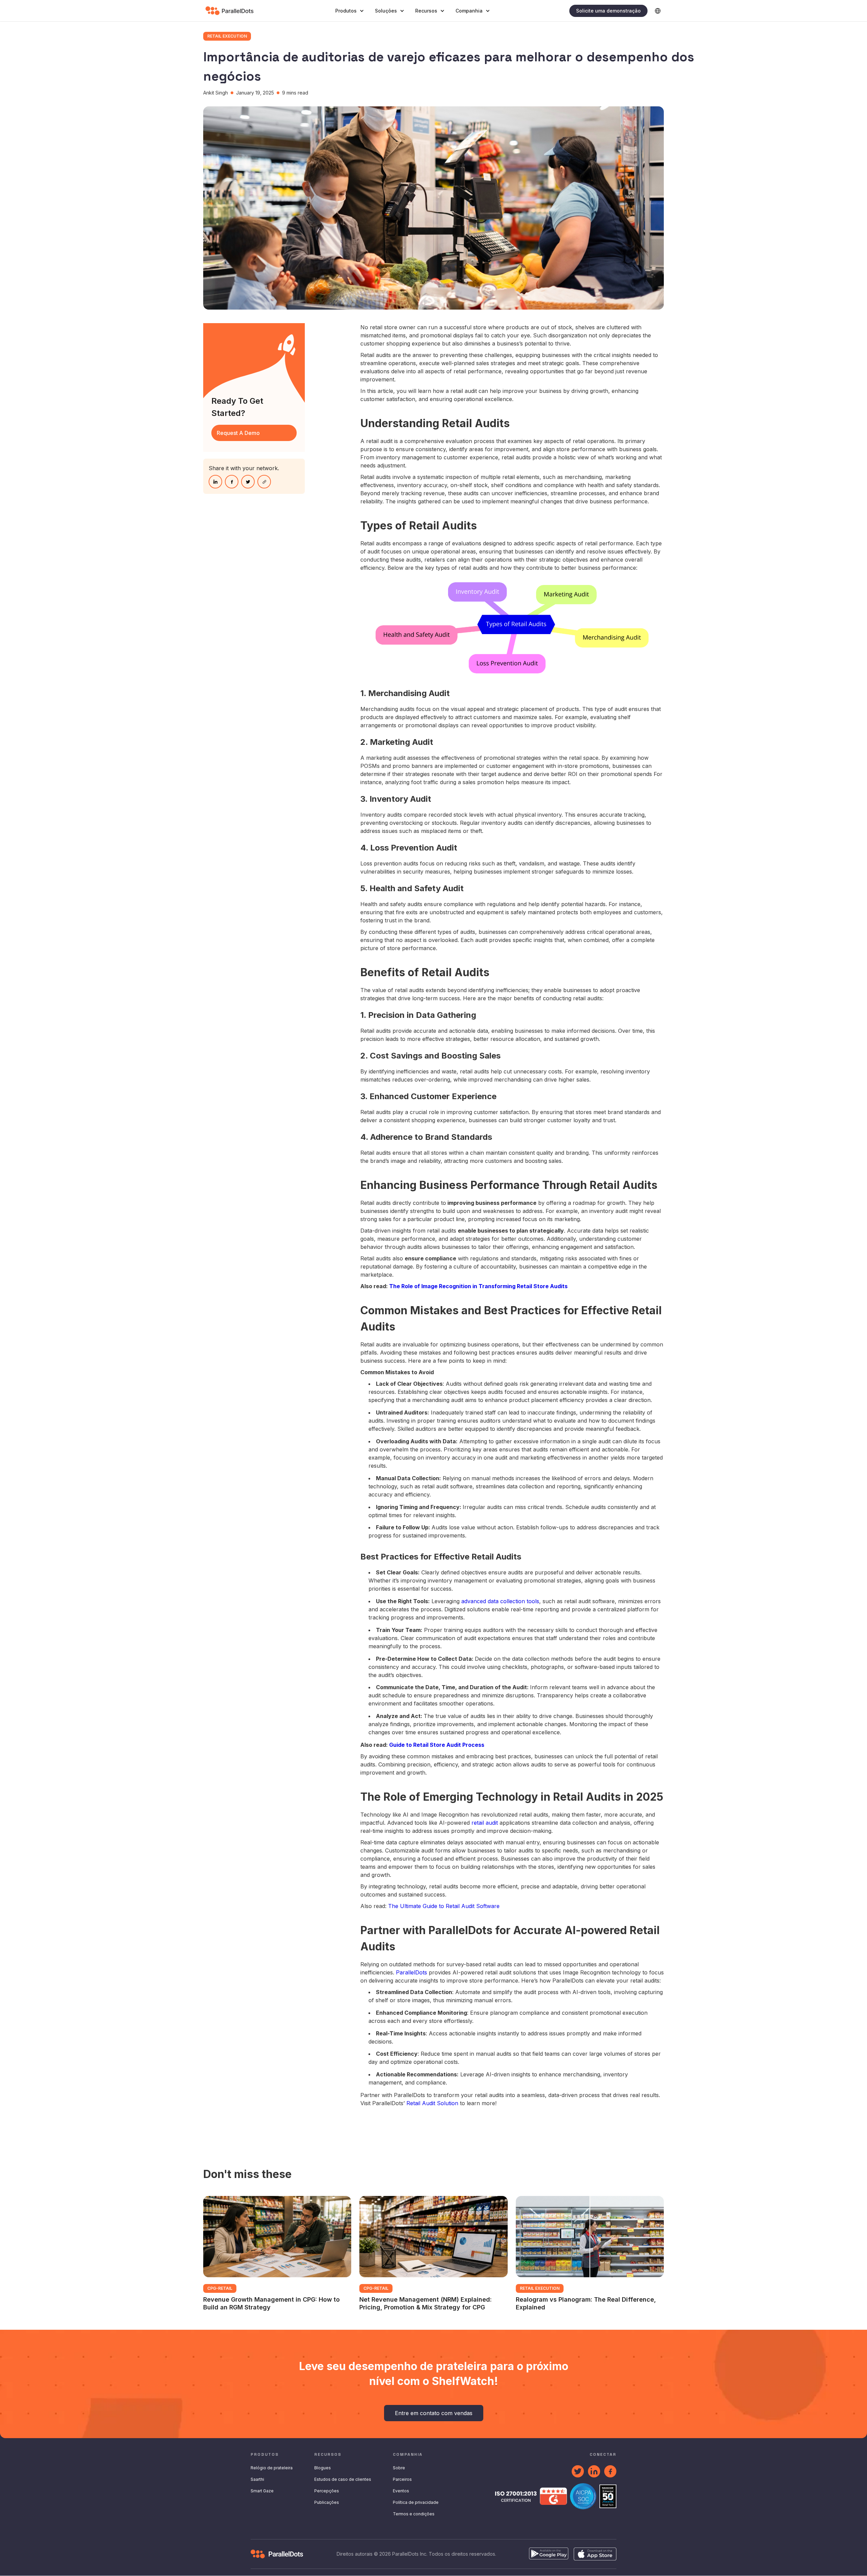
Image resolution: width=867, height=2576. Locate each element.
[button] (350, 11)
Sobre (399, 2468)
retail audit (485, 1823)
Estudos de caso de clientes (343, 2479)
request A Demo (238, 433)
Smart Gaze (262, 2491)
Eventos (401, 2491)
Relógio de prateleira (272, 2468)
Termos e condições (414, 2514)
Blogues (323, 2468)
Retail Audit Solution (431, 2103)
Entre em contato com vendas (434, 2413)
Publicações (327, 2502)
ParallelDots (412, 1972)
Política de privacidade (416, 2502)
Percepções (327, 2491)
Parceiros (402, 2479)
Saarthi (257, 2479)
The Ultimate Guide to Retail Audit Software (444, 1906)
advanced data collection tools (500, 1601)
